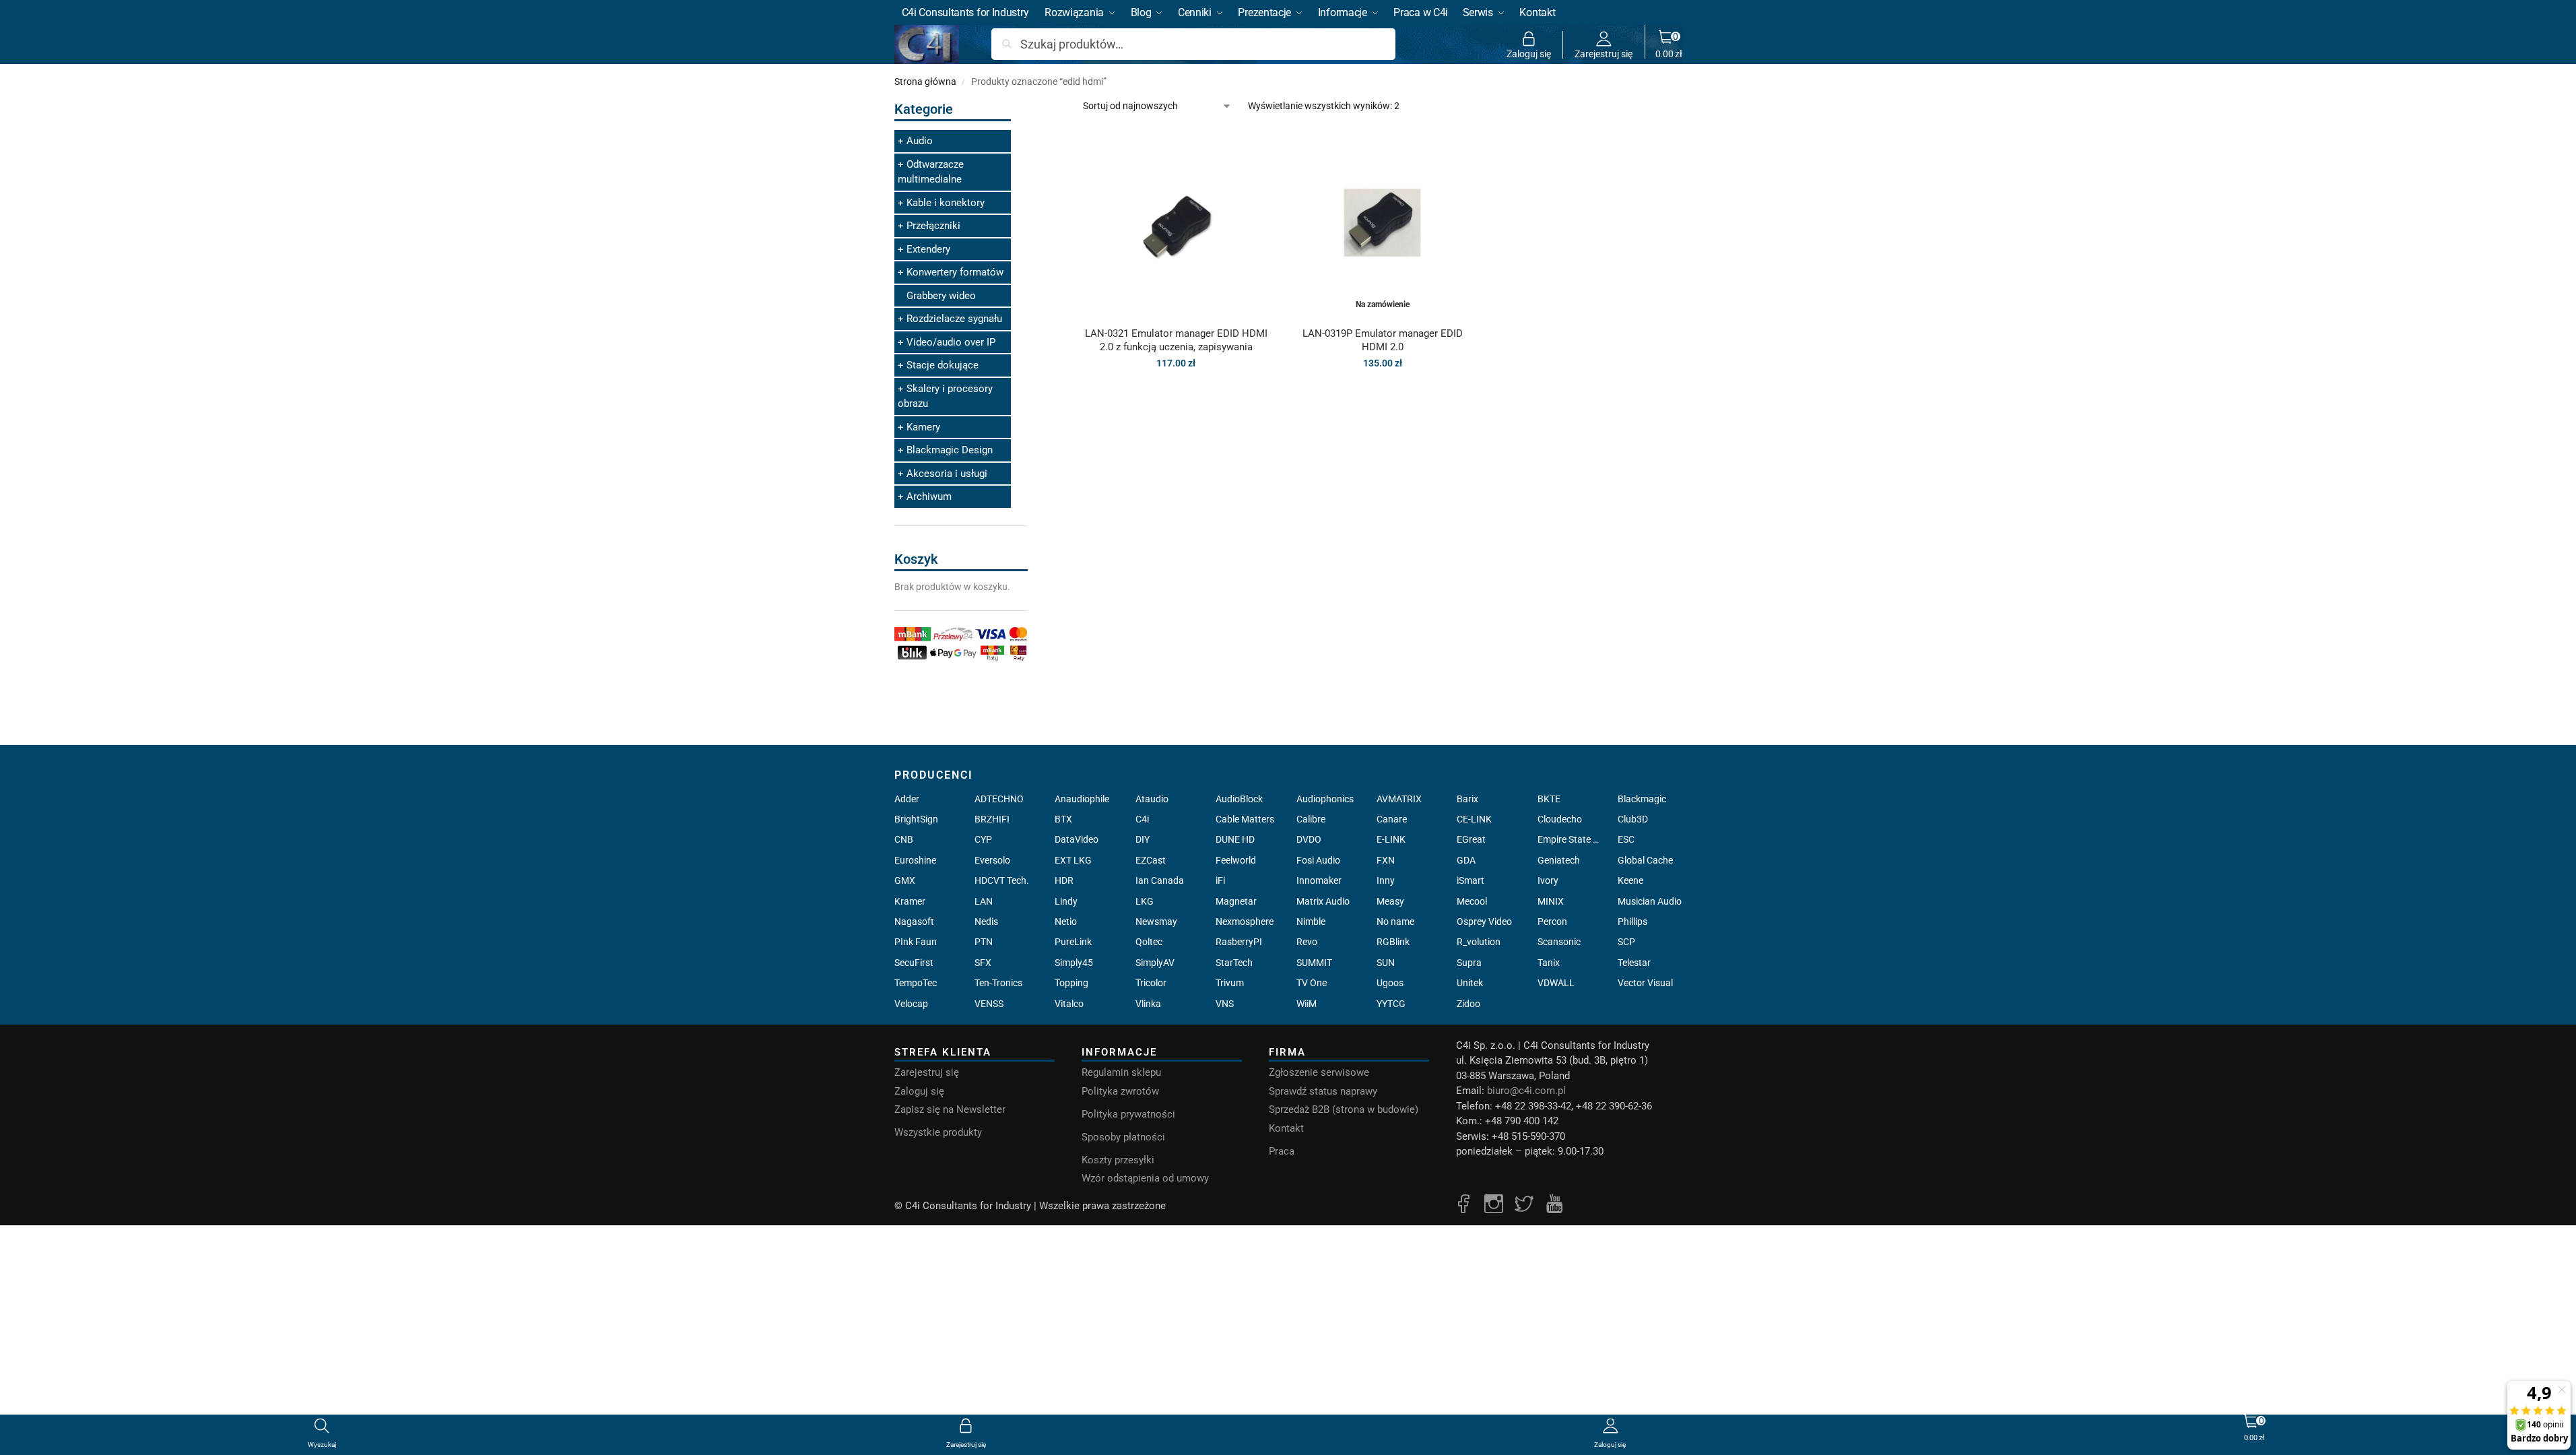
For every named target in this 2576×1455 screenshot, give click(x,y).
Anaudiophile (1082, 799)
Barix (1467, 799)
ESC (1626, 839)
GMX (905, 880)
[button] (1669, 44)
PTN (984, 942)
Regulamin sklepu (1121, 1072)
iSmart (1471, 880)
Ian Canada (1160, 880)
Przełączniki (933, 226)
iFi (1220, 880)
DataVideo (1077, 839)
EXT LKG (1073, 860)
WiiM (1307, 1004)
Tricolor (1151, 983)
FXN (1386, 860)
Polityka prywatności (1128, 1114)
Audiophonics (1325, 799)
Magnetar (1236, 901)
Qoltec (1149, 942)
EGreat (1471, 839)
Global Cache (1645, 860)
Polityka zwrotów (1120, 1091)
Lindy (1066, 901)
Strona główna (925, 82)
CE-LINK (1474, 819)
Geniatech (1559, 860)
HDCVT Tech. (1002, 880)
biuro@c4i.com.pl (1526, 1091)
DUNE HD (1235, 839)
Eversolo (992, 860)
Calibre (1311, 819)
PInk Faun (916, 942)
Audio (920, 141)
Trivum (1230, 983)
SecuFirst (914, 963)
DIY (1143, 839)
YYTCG (1391, 1004)
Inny (1386, 880)
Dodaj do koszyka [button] (1176, 392)
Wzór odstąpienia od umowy (1145, 1178)
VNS (1225, 1004)
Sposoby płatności (1123, 1137)
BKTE (1549, 799)
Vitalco (1069, 1004)
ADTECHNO (999, 799)
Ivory (1548, 880)
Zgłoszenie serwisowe (1319, 1072)
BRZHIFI (992, 819)
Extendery (928, 249)
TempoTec (916, 983)
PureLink (1073, 942)
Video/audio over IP (951, 342)
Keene (1630, 880)
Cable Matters (1245, 819)
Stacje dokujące (943, 365)
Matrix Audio (1323, 901)
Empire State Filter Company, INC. (1570, 839)
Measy (1390, 901)
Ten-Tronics (998, 983)
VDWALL (1556, 983)
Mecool (1472, 901)
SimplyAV (1155, 963)
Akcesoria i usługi (947, 474)
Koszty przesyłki (1118, 1160)
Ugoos (1390, 983)
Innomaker (1319, 880)
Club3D (1633, 819)
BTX (1063, 819)
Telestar (1634, 963)
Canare (1392, 819)
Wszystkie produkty (938, 1132)
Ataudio (1152, 799)
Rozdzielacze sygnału (954, 319)
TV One (1312, 983)
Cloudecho (1560, 819)
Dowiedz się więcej (1383, 392)
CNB (904, 839)
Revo (1307, 942)
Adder (907, 799)
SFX (983, 963)
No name (1395, 922)
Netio (1066, 922)
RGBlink (1393, 942)
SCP (1626, 942)
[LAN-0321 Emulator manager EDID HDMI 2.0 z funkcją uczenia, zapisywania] (1176, 222)
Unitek (1470, 983)
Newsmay (1156, 922)
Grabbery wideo (941, 296)
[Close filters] (1032, 107)
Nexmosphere (1245, 922)
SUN (1386, 963)
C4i (1142, 819)
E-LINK (1391, 839)
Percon (1552, 922)
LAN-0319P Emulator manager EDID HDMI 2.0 (1383, 340)
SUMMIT (1314, 963)
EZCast (1151, 860)
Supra (1469, 963)
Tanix (1549, 963)
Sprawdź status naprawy (1323, 1091)
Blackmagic (1642, 799)
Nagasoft (914, 922)
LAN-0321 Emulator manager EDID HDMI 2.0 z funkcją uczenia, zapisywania (1176, 340)
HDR (1064, 880)
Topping (1071, 983)
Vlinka (1148, 1004)
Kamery (923, 427)
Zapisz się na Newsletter (950, 1109)
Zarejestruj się (1604, 54)
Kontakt (1286, 1128)
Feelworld (1236, 860)
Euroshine (915, 860)
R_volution (1479, 942)
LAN (984, 901)
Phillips (1632, 922)
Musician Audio (1650, 901)
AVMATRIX (1399, 799)
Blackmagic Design (950, 450)
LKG (1145, 901)
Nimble (1311, 922)
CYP (983, 839)
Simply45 (1074, 963)
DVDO (1309, 839)
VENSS (989, 1004)
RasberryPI (1239, 942)
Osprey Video (1484, 922)
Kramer (910, 901)
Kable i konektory (946, 203)
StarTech (1234, 963)
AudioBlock (1239, 799)
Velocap (911, 1004)
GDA (1466, 860)
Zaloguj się (1529, 54)
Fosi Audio (1318, 860)
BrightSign (916, 819)
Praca (1282, 1151)
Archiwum (929, 496)
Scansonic (1559, 942)
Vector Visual (1645, 983)
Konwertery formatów (955, 272)
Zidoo (1468, 1004)
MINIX (1551, 901)
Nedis (986, 922)
